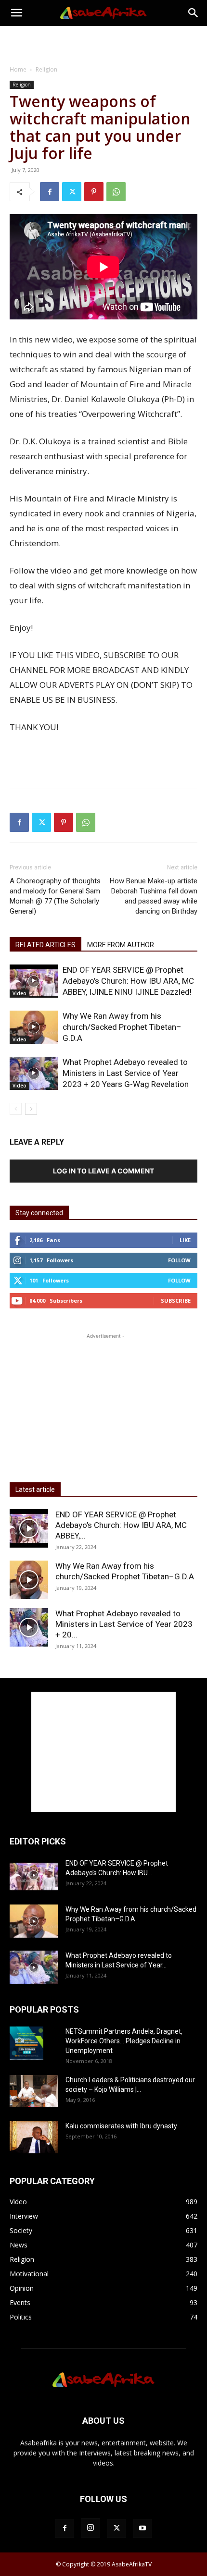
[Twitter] (72, 192)
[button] (16, 13)
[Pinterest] (94, 192)
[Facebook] (50, 192)
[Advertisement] (103, 43)
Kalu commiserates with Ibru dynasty (121, 2126)
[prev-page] (16, 1109)
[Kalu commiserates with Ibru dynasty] (34, 2137)
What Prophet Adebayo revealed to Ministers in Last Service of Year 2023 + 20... (124, 1624)
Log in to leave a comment (103, 1171)
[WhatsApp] (116, 192)
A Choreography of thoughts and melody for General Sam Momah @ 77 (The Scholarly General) (55, 896)
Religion (46, 69)
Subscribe (176, 1300)
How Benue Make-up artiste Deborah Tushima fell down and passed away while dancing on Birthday (154, 896)
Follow (179, 1260)
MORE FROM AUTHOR (121, 945)
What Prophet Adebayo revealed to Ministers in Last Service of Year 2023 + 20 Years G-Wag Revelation (126, 1073)
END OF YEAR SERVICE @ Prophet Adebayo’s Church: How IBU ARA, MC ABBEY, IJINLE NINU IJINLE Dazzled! (128, 981)
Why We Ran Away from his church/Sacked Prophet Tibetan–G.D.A (122, 1027)
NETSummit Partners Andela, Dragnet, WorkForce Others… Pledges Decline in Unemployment (124, 2041)
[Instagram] (91, 2528)
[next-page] (31, 1109)
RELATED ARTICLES (45, 945)
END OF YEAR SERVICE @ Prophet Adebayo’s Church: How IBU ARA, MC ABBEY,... (121, 1525)
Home (18, 69)
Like (185, 1240)
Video (19, 993)
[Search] (194, 13)
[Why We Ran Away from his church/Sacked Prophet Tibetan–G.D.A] (34, 1027)
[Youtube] (142, 2528)
